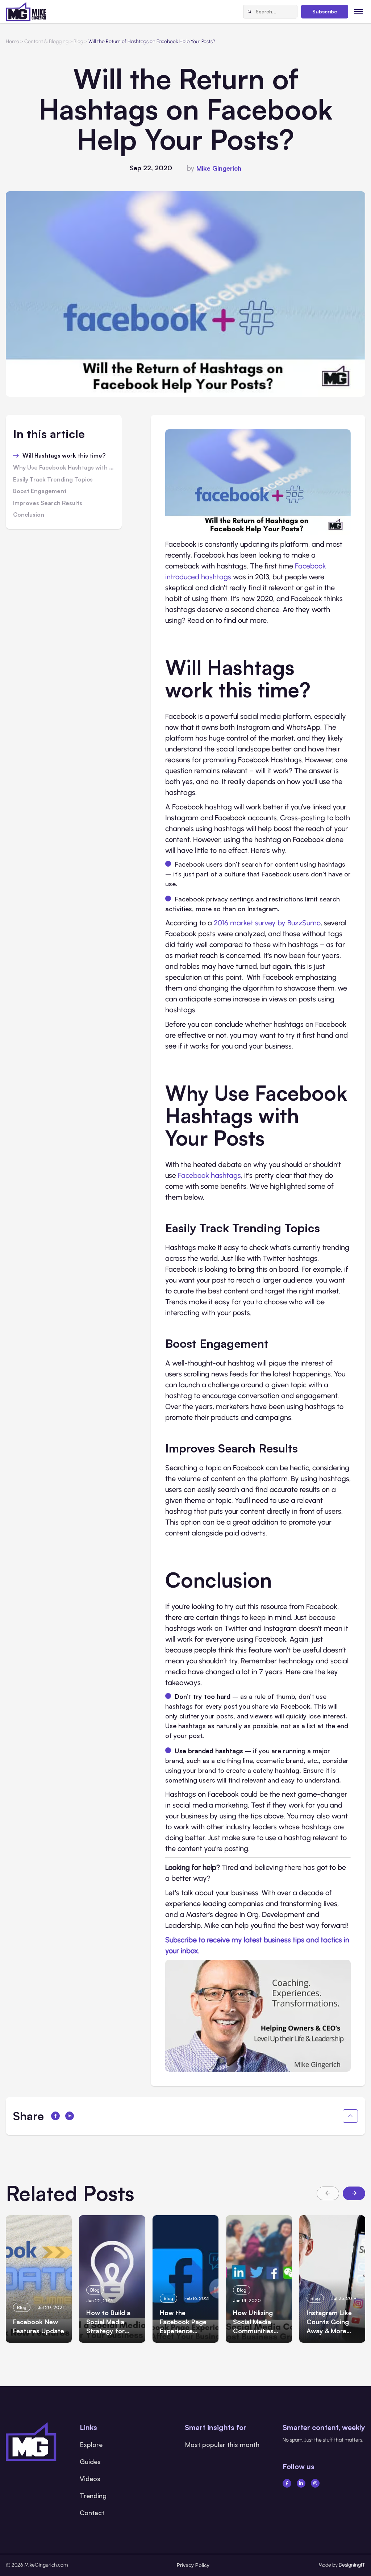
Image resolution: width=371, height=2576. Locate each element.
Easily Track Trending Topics (53, 480)
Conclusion (29, 515)
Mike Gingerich (219, 168)
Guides (90, 2462)
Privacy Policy (193, 2565)
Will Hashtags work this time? (64, 456)
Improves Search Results (48, 503)
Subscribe (325, 11)
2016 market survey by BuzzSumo (267, 923)
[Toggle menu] (359, 11)
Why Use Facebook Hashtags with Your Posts (64, 468)
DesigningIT (352, 2565)
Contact (92, 2513)
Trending (93, 2496)
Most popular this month (222, 2444)
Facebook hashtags (209, 1175)
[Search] (250, 12)
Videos (90, 2479)
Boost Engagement (40, 491)
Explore (91, 2444)
